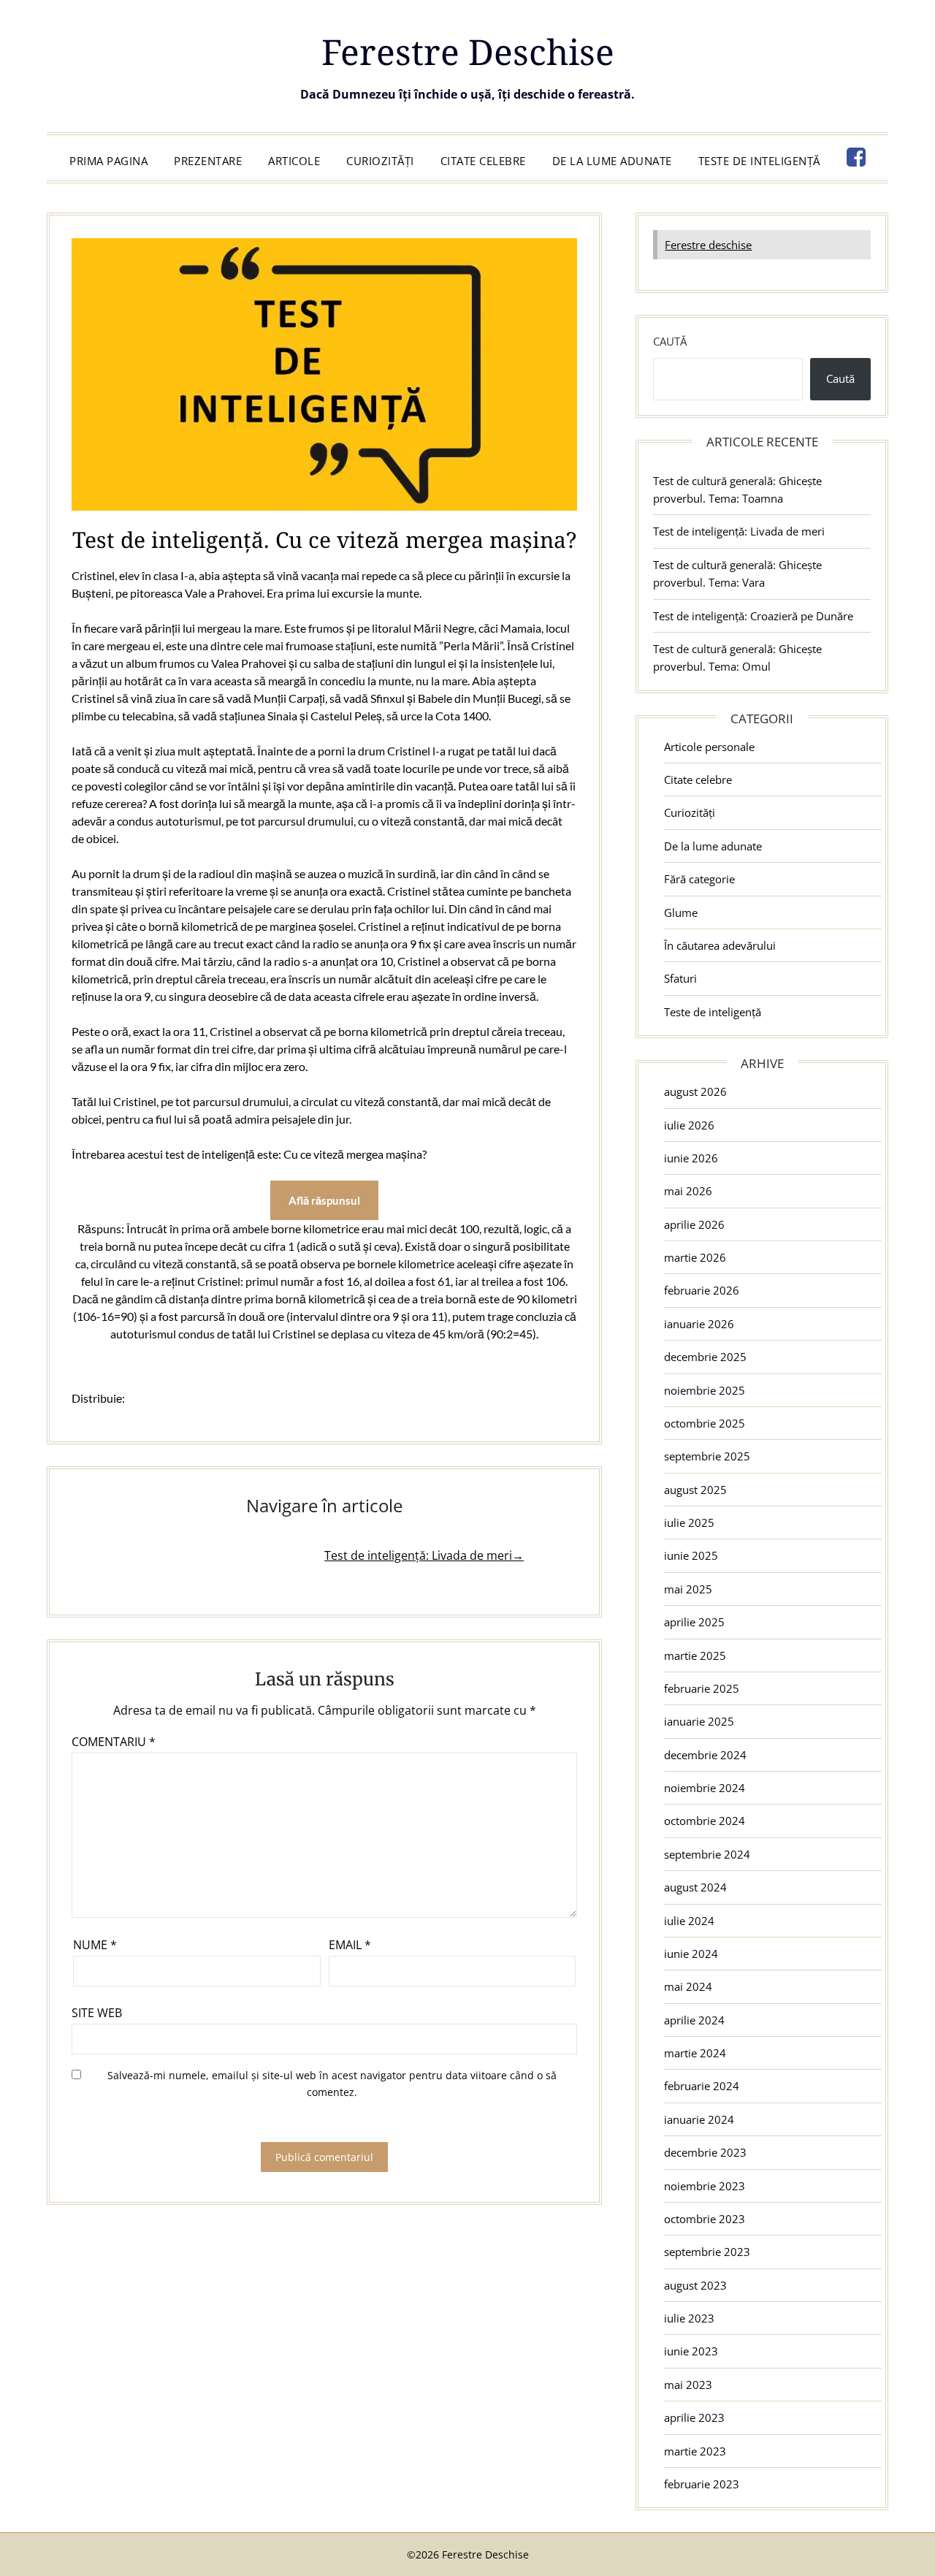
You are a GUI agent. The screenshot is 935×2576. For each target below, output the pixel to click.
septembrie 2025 (707, 1456)
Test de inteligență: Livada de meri (739, 531)
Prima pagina (108, 161)
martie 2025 (695, 1655)
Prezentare (208, 161)
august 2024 (695, 1887)
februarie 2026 (702, 1290)
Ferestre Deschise (468, 52)
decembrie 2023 (705, 2152)
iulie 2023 (689, 2318)
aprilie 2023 (694, 2417)
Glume (681, 912)
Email (350, 1945)
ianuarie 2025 (699, 1721)
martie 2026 (695, 1257)
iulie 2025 (689, 1523)
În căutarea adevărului (720, 945)
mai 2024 (688, 1986)
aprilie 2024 (694, 2020)
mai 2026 (688, 1191)
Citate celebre (483, 161)
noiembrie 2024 (705, 1788)
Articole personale (709, 747)
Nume (95, 1945)
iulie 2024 (689, 1921)
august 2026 (695, 1091)
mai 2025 (688, 1589)
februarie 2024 (702, 2086)
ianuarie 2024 (699, 2119)
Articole (294, 161)
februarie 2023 (702, 2484)
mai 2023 (688, 2385)
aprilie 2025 (694, 1622)
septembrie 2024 (707, 1854)
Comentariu (114, 1742)
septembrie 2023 (707, 2252)
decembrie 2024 (705, 1755)
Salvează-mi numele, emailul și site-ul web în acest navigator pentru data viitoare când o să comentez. (332, 2084)
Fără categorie (699, 879)
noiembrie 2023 (705, 2186)
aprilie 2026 (694, 1224)
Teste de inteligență (759, 161)
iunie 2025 (691, 1555)
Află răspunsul (324, 1200)
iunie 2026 (691, 1158)
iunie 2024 (691, 1954)
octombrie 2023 (705, 2219)
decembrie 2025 (705, 1357)
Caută (670, 341)
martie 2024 (695, 2053)
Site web (97, 2013)
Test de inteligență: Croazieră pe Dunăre (753, 616)
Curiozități (380, 161)
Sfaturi (680, 978)
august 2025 (695, 1490)
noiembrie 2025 (705, 1390)
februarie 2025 (702, 1688)
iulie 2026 (689, 1125)
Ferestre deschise (708, 245)
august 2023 (695, 2285)
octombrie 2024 (705, 1821)
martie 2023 (695, 2451)
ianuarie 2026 (699, 1324)
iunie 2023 (691, 2351)
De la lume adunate (612, 161)
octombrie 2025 (705, 1423)
